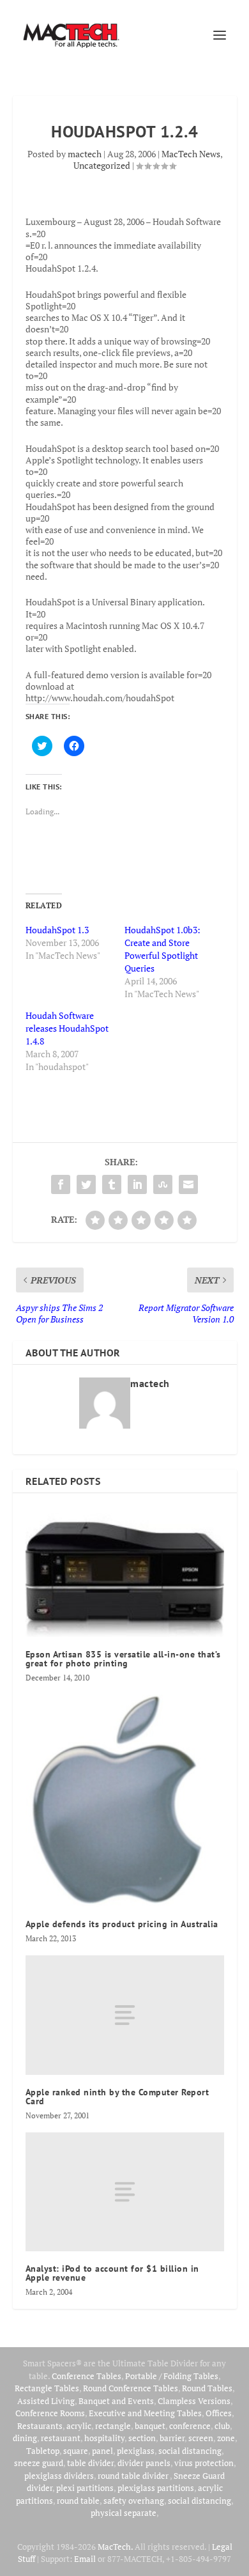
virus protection (204, 2463)
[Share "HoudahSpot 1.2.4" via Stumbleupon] (163, 1184)
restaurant (61, 2438)
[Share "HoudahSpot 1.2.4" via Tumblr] (112, 1184)
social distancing (190, 2451)
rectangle (113, 2426)
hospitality (104, 2438)
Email (85, 2559)
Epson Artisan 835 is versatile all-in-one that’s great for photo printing (123, 1659)
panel (102, 2451)
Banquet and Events (116, 2401)
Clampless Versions (194, 2401)
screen (201, 2438)
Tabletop (43, 2451)
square (76, 2451)
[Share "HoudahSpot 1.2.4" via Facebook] (61, 1184)
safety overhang (134, 2501)
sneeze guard (39, 2463)
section (142, 2438)
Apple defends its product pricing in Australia (122, 1924)
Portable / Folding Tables (172, 2376)
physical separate (124, 2513)
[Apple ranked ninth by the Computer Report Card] (125, 2015)
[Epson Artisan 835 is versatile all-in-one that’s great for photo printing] (125, 1571)
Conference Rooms (50, 2413)
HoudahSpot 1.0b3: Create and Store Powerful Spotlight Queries (162, 949)
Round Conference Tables (131, 2388)
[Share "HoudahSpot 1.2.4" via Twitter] (86, 1184)
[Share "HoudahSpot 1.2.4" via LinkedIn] (137, 1184)
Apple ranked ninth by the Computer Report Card (117, 2097)
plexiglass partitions (156, 2488)
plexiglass (136, 2451)
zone (226, 2438)
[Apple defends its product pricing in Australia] (125, 1801)
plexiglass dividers (59, 2476)
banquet (150, 2426)
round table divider (134, 2476)
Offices (219, 2413)
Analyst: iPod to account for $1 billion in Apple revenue (112, 2273)
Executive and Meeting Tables (145, 2413)
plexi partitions (85, 2488)
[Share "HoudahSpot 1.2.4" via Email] (188, 1184)
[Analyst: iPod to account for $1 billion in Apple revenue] (125, 2192)
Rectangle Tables (47, 2388)
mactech (85, 154)
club (222, 2426)
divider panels (144, 2463)
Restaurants (40, 2426)
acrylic (79, 2426)
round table (78, 2501)
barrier (172, 2438)
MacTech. (115, 2547)
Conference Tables (87, 2376)
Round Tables (207, 2388)
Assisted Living (46, 2401)
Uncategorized (102, 165)
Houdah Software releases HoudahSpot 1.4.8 (67, 1028)
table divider (90, 2463)
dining (25, 2438)
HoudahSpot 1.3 (57, 930)
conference (190, 2426)
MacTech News (191, 154)
